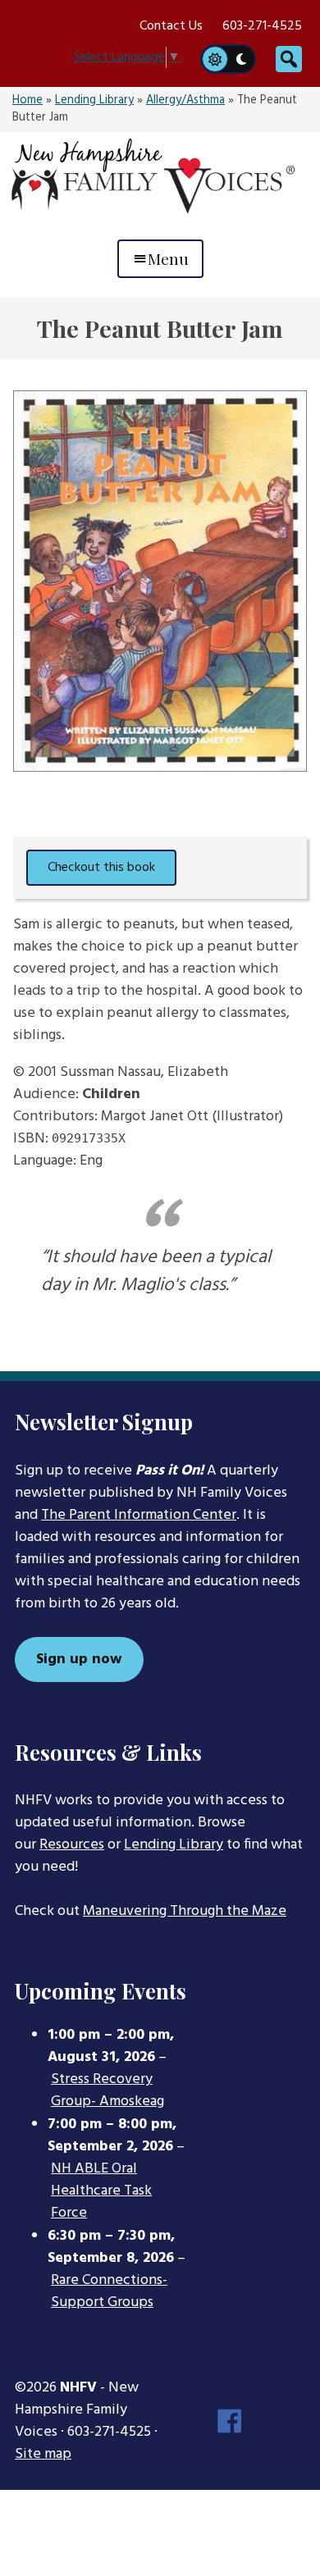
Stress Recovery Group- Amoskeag (107, 2091)
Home (27, 100)
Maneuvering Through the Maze (185, 1911)
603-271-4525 (262, 26)
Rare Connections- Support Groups (109, 2292)
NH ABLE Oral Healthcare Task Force (101, 2191)
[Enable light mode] (214, 59)
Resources (72, 1845)
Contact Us (171, 26)
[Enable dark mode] (242, 59)
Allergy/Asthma (185, 100)
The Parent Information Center (139, 1515)
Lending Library (94, 100)
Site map (43, 2454)
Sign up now (79, 1660)
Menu (168, 258)
